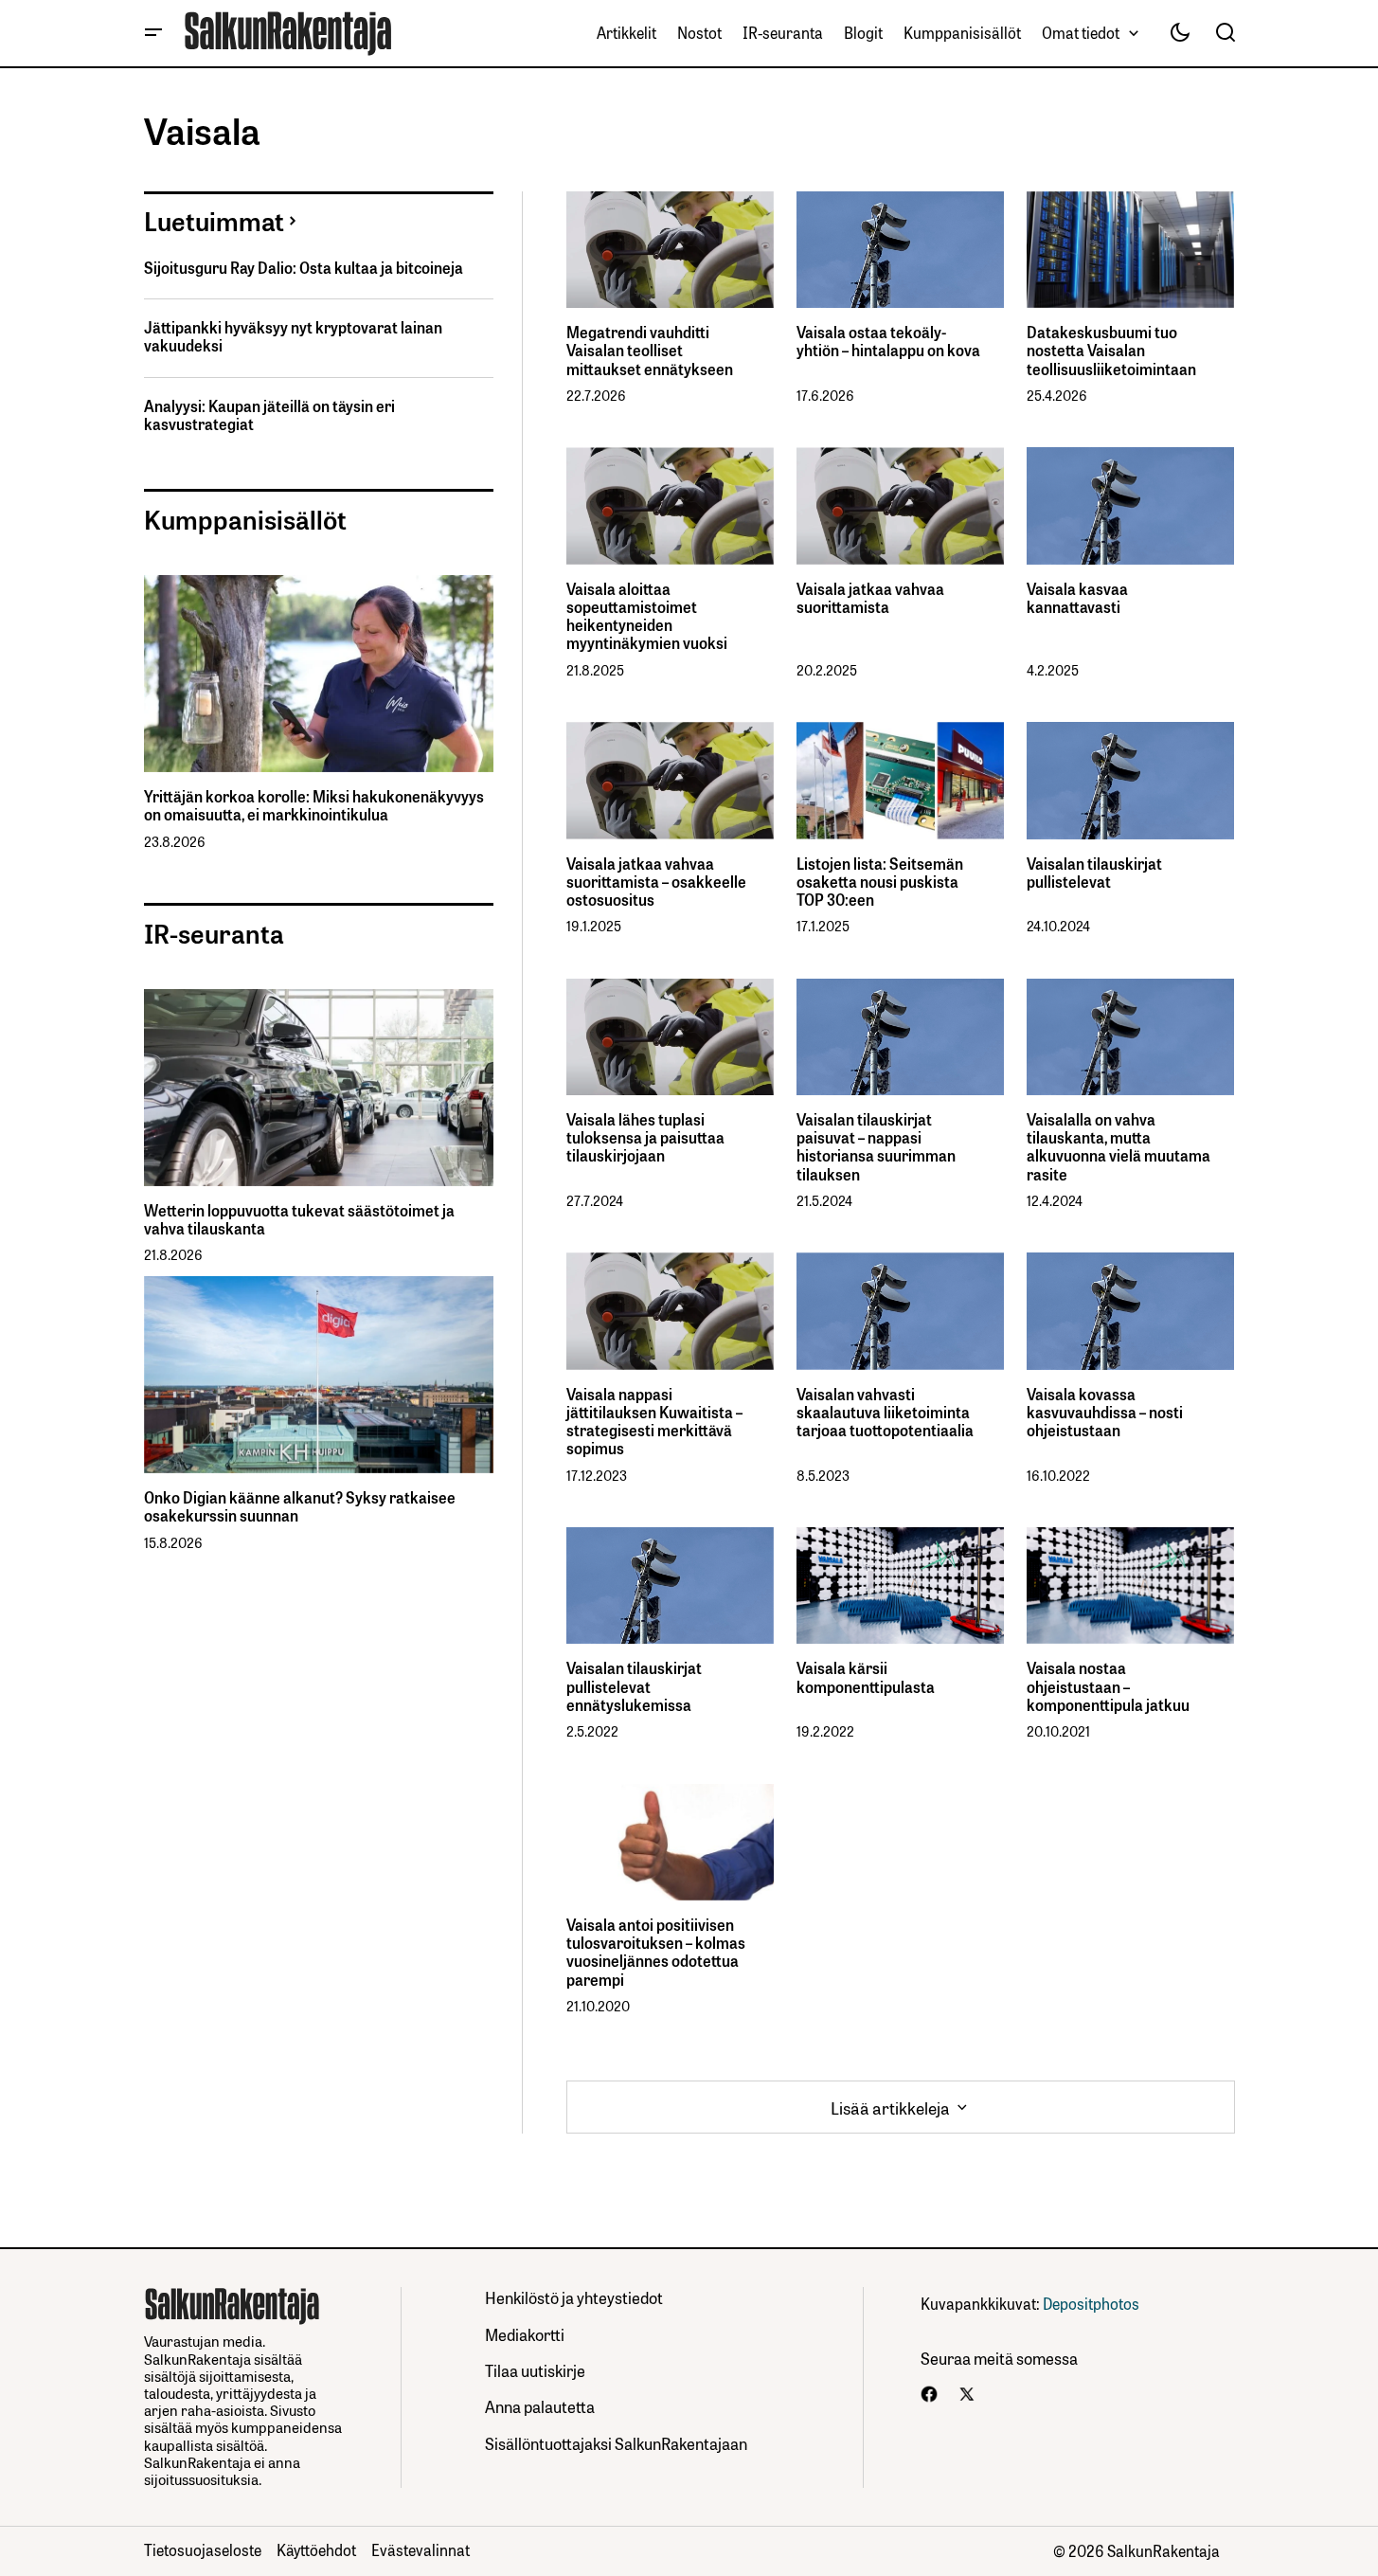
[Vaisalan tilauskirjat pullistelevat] (1130, 780)
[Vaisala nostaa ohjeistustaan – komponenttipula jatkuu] (1130, 1585)
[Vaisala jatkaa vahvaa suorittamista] (900, 505)
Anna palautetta (540, 2406)
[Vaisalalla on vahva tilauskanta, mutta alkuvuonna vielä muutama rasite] (1130, 1037)
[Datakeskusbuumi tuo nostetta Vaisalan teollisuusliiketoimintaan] (1130, 250)
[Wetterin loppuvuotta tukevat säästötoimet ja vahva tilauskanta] (319, 1088)
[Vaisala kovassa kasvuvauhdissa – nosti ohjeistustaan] (1130, 1311)
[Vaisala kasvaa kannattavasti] (1130, 505)
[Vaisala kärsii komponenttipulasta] (900, 1585)
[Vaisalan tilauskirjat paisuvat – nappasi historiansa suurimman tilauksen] (900, 1037)
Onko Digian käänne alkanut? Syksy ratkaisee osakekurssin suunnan (300, 1506)
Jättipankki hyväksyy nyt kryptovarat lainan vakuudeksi (293, 336)
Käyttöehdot (316, 2549)
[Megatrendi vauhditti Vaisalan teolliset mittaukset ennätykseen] (670, 250)
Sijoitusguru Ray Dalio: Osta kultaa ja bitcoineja (304, 268)
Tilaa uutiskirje (535, 2370)
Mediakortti (525, 2334)
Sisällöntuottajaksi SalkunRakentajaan (616, 2443)
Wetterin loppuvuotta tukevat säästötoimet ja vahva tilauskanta (299, 1219)
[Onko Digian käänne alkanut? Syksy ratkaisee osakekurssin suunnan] (319, 1375)
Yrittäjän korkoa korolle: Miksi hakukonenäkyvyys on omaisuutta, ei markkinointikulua (314, 805)
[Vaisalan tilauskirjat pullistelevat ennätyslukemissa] (670, 1585)
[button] (153, 33)
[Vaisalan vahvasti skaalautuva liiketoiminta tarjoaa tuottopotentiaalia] (900, 1311)
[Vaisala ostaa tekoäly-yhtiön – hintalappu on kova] (900, 250)
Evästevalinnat (421, 2549)
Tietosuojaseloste (203, 2549)
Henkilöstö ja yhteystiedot (574, 2297)
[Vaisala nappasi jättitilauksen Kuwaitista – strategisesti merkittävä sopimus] (670, 1311)
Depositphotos (1091, 2303)
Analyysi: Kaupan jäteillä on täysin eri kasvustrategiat (269, 415)
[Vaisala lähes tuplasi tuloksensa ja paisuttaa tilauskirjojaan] (670, 1037)
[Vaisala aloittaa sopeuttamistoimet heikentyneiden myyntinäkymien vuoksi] (670, 505)
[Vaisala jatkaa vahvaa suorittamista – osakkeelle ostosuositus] (670, 780)
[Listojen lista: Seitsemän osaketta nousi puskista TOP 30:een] (900, 780)
